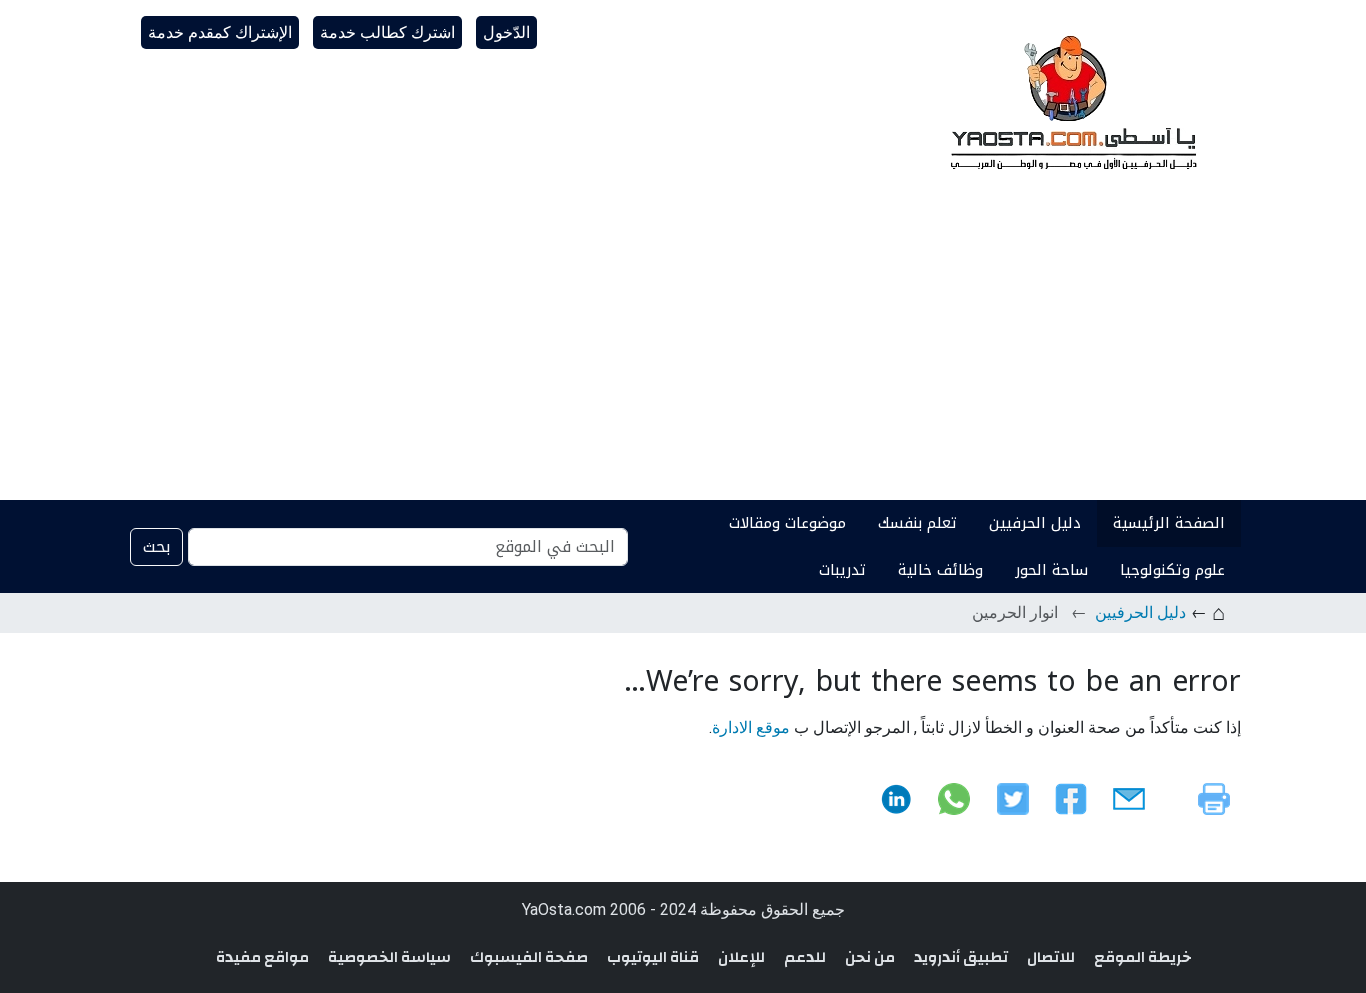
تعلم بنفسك (917, 523)
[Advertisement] (683, 350)
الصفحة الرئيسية (1169, 523)
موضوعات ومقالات (787, 523)
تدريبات (842, 570)
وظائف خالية (940, 570)
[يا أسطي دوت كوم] (1071, 100)
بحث (156, 546)
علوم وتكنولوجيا (1172, 570)
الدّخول (506, 32)
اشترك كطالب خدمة (387, 32)
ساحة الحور (1051, 570)
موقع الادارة (751, 727)
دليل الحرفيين (1035, 523)
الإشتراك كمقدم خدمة (220, 32)
